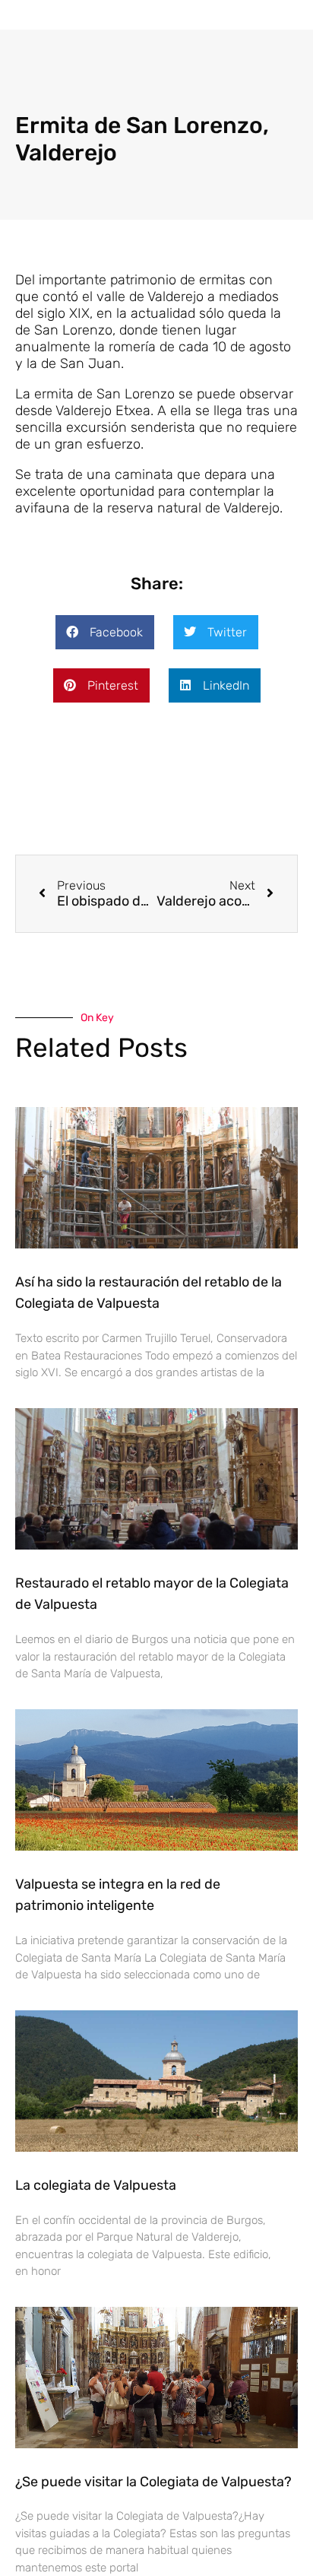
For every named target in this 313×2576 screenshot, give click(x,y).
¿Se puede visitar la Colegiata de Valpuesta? (153, 2482)
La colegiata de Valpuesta (96, 2185)
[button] (128, 14)
